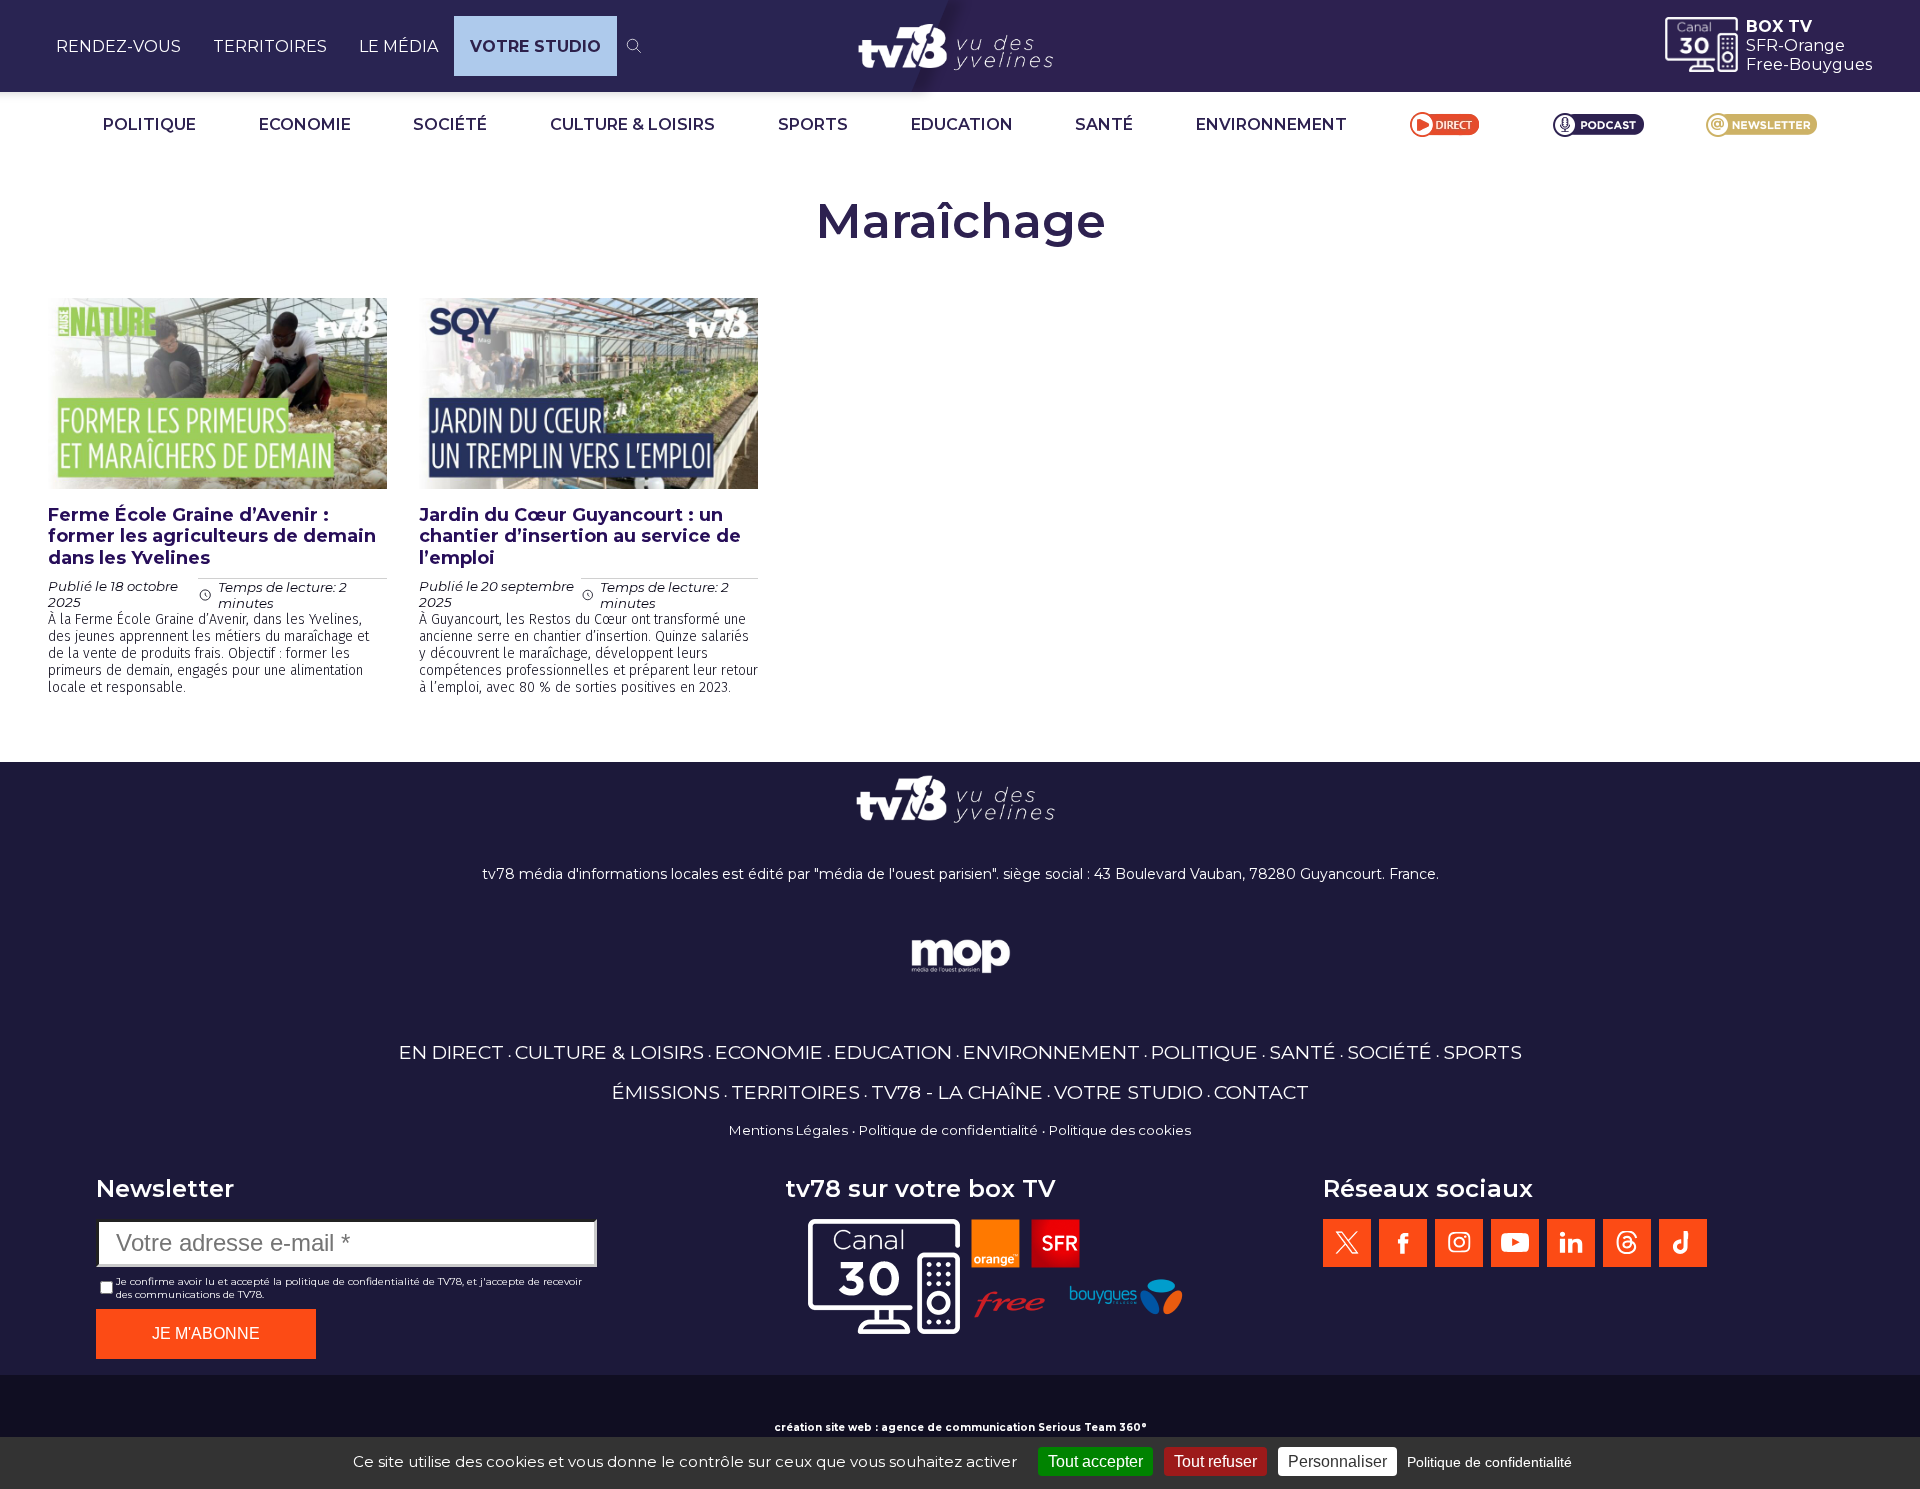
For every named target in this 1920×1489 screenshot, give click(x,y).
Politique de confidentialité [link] (1489, 1462)
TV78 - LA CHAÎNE (957, 1092)
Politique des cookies (1120, 1130)
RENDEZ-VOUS (118, 46)
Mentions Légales (788, 1130)
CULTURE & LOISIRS (632, 124)
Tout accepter (1095, 1461)
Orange (1814, 45)
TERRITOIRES (270, 46)
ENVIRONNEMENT (1271, 124)
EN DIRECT (451, 1052)
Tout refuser (1215, 1461)
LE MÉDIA (398, 46)
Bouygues (1830, 64)
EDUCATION (962, 124)
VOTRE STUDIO (535, 46)
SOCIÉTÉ (450, 124)
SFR (1762, 45)
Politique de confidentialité (948, 1130)
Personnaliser (1337, 1461)
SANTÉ (1104, 124)
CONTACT (1261, 1092)
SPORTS (813, 124)
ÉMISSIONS (666, 1092)
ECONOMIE (305, 124)
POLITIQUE (149, 124)
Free (1764, 64)
